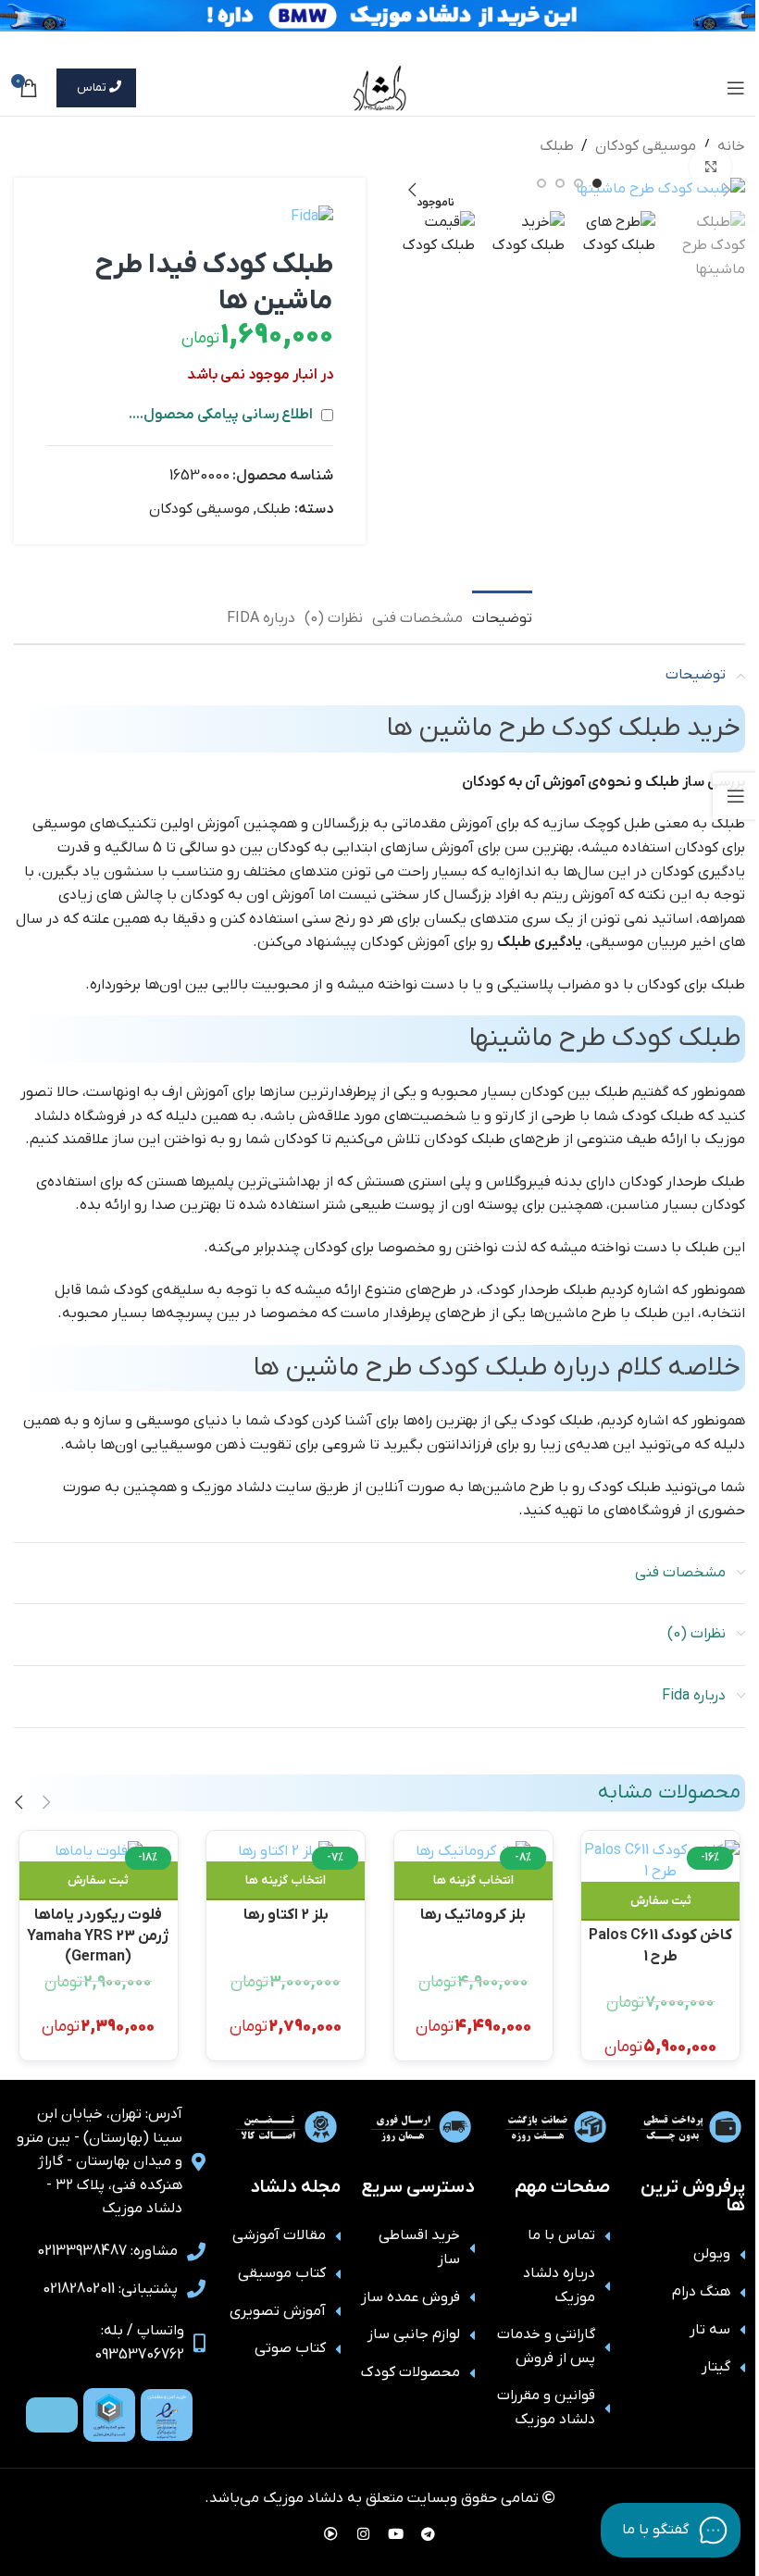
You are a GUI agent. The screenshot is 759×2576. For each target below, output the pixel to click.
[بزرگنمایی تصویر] (710, 167)
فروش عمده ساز (411, 2297)
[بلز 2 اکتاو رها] (286, 1851)
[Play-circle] (331, 2534)
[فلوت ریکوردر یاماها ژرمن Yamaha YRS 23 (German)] (99, 1851)
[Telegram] (429, 2534)
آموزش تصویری (278, 2311)
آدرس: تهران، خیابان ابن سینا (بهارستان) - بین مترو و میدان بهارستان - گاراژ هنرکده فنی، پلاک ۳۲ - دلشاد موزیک (100, 2161)
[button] (727, 190)
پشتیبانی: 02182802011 (110, 2289)
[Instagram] (364, 2534)
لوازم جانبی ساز (414, 2334)
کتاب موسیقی (282, 2273)
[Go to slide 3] (560, 183)
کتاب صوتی (290, 2348)
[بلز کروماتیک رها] (473, 1851)
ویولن (712, 2254)
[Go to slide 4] (541, 183)
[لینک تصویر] (167, 2415)
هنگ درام (701, 2292)
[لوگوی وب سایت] (380, 87)
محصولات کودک (411, 2372)
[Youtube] (396, 2534)
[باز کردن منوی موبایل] (736, 88)
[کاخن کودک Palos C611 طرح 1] (660, 1861)
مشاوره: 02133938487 (107, 2251)
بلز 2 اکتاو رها (286, 1915)
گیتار (716, 2367)
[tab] (502, 616)
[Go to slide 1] (597, 183)
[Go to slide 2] (579, 183)
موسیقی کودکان (646, 146)
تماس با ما (561, 2235)
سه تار (710, 2330)
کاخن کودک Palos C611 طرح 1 (660, 1944)
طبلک (557, 146)
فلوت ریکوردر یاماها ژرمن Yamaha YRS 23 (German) (98, 1924)
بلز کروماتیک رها (473, 1915)
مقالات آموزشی (279, 2235)
